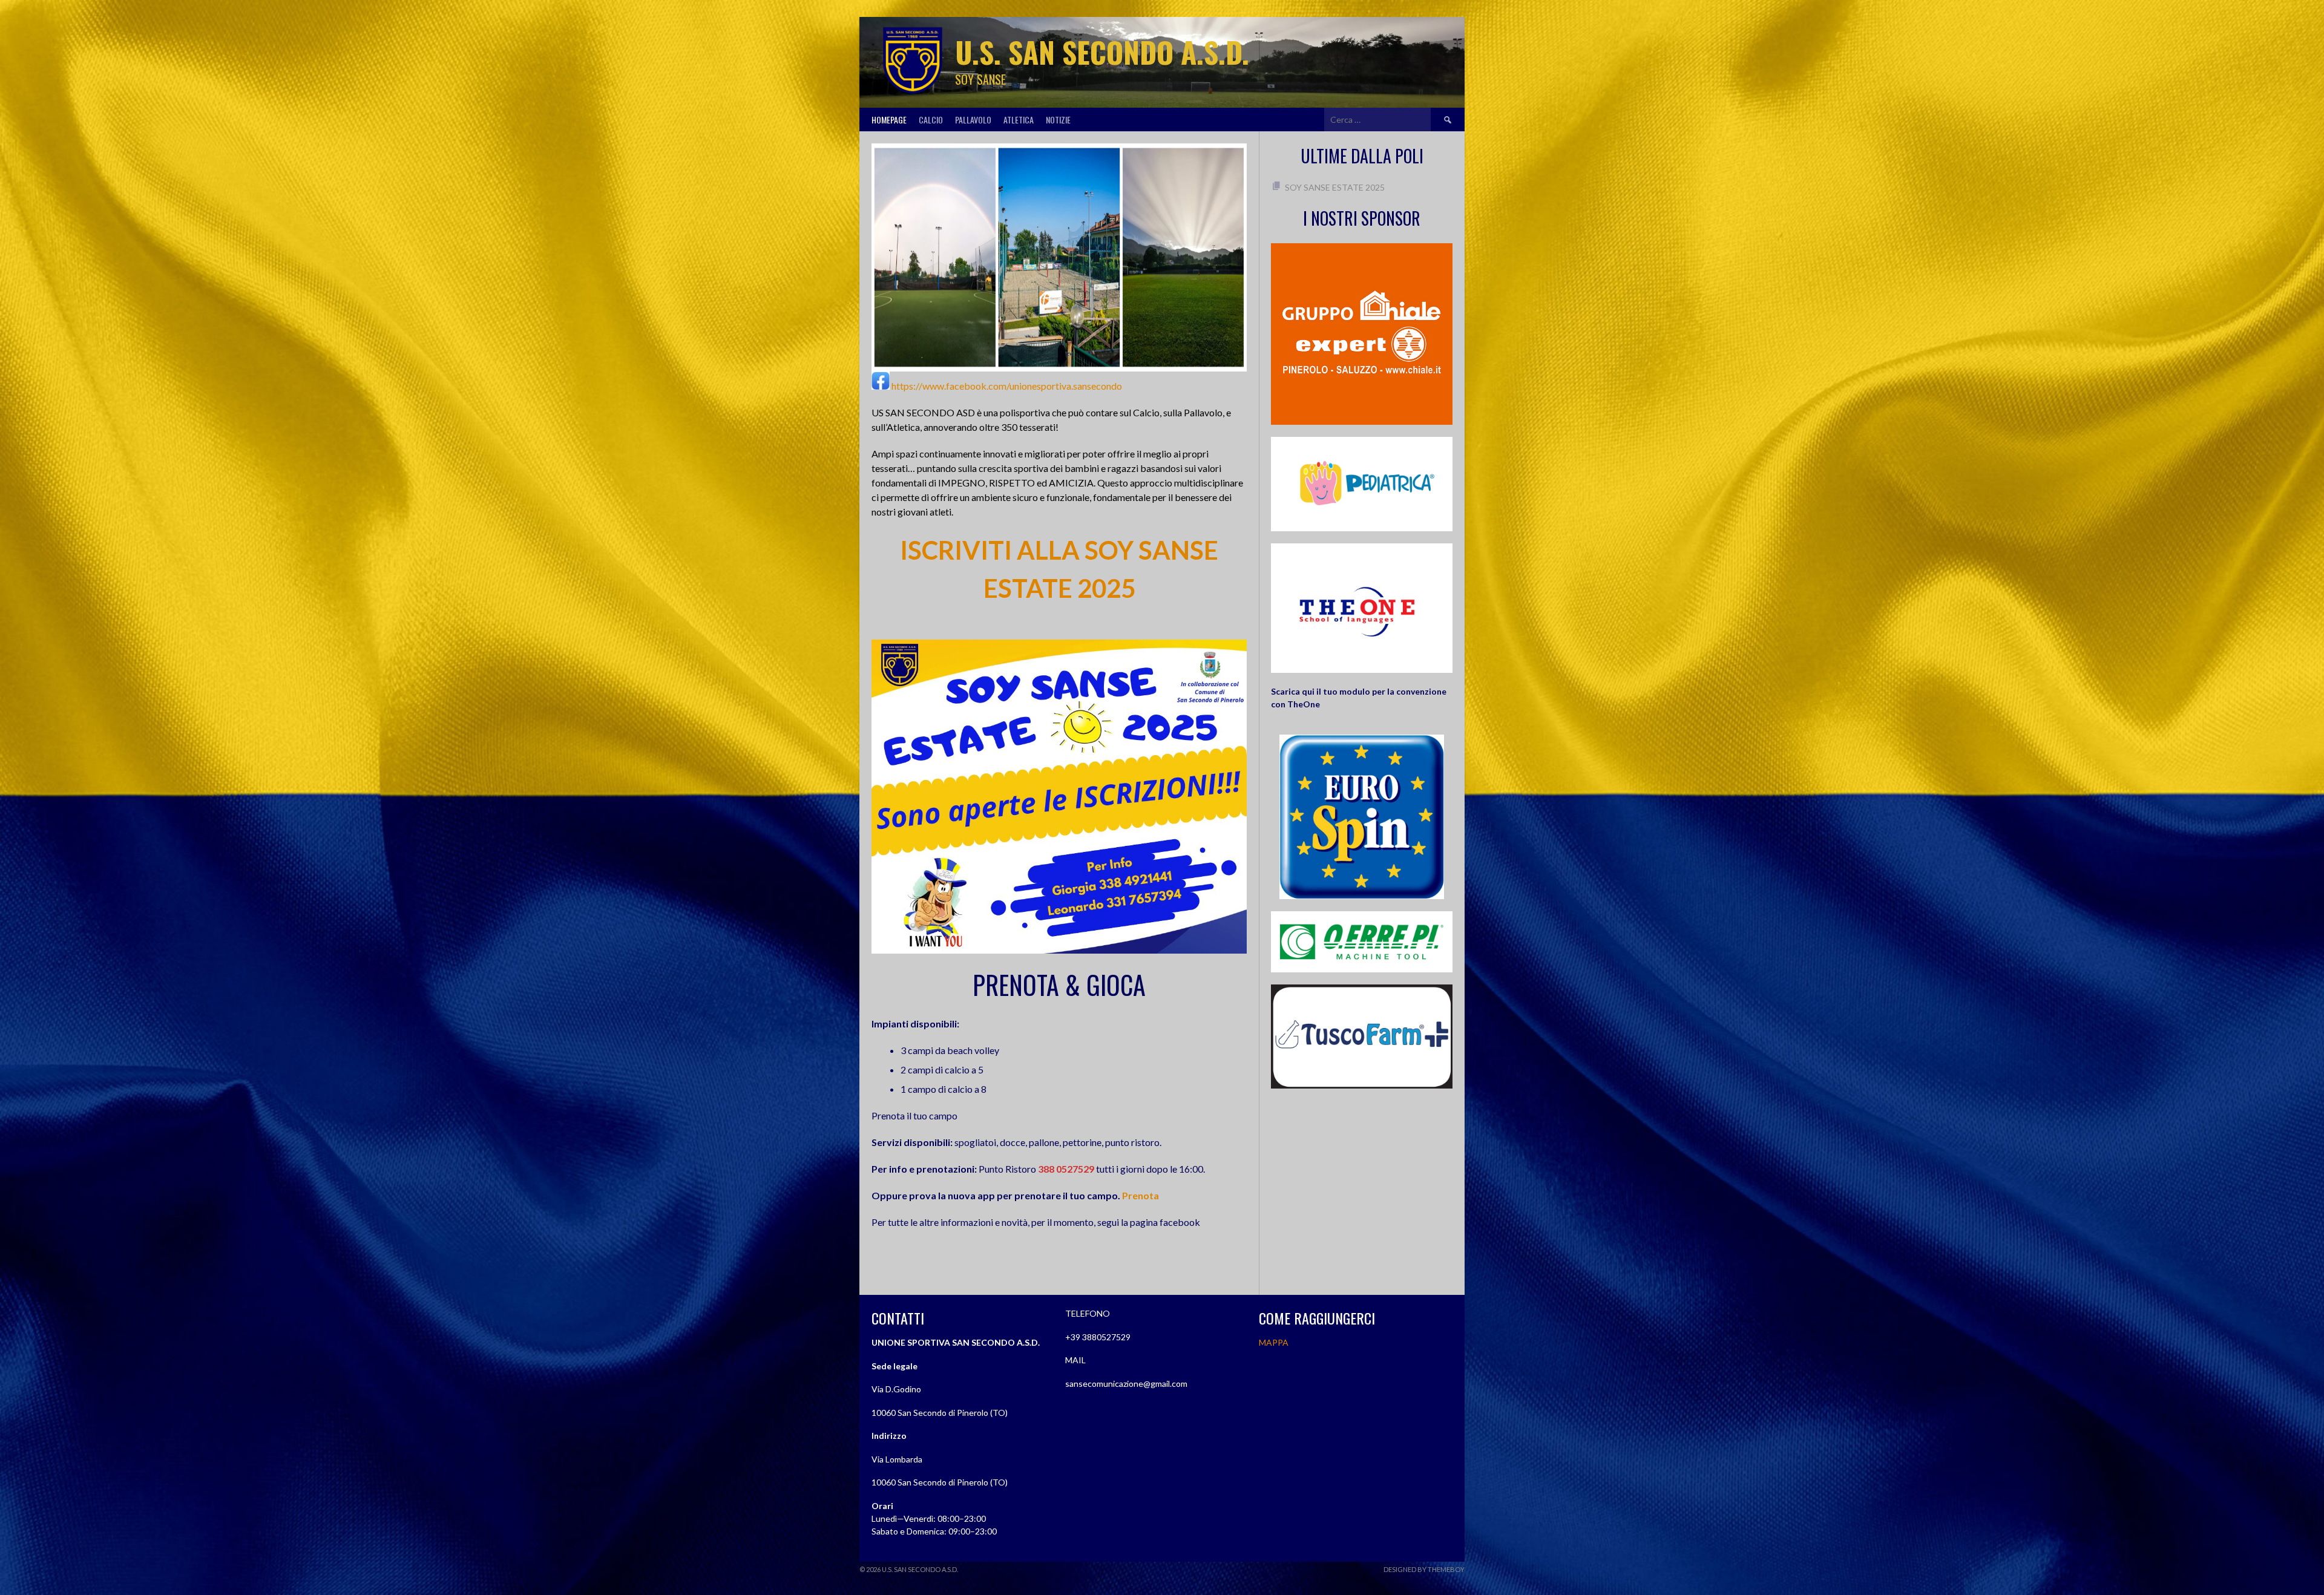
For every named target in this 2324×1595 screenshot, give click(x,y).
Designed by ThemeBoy (1424, 1569)
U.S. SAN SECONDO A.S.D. (1102, 52)
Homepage (889, 120)
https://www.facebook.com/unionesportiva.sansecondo (1007, 386)
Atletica (1019, 120)
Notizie (1058, 120)
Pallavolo (973, 120)
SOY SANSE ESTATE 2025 (1335, 187)
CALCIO (931, 120)
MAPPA (1274, 1342)
